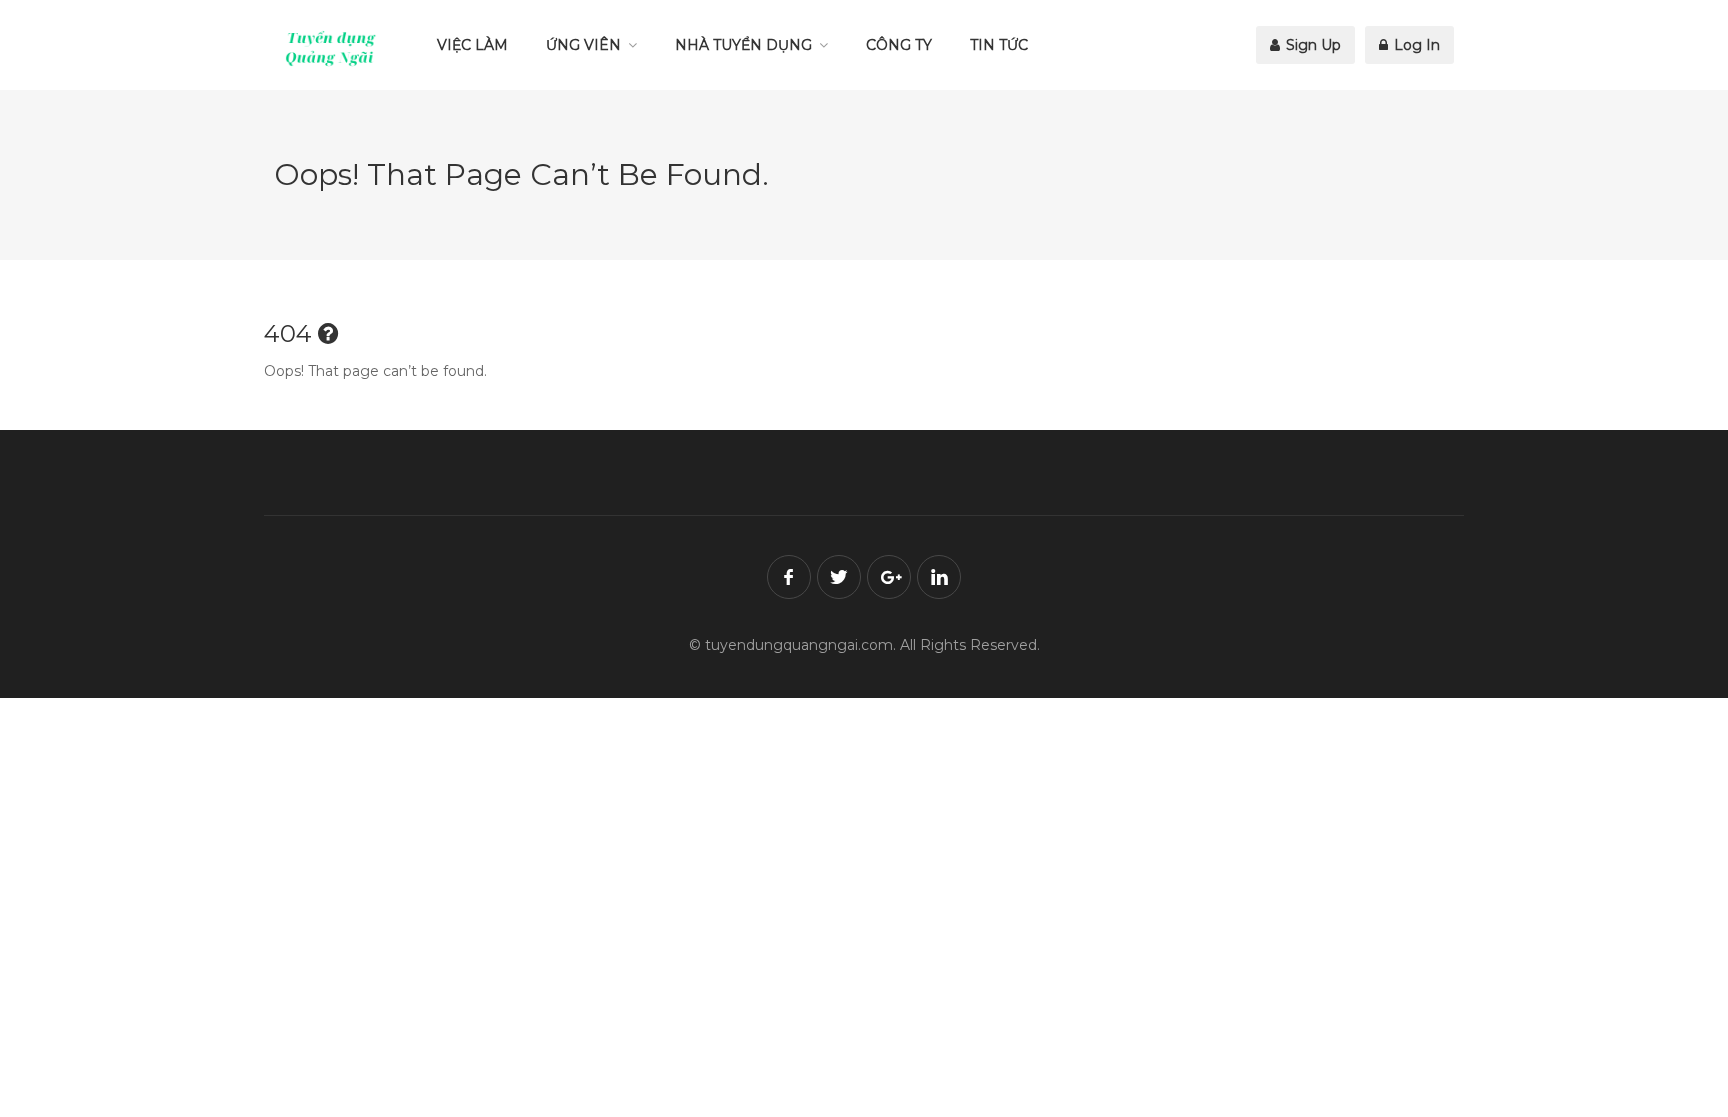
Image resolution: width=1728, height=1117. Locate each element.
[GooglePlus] (889, 577)
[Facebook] (789, 577)
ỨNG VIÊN (583, 45)
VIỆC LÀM (472, 45)
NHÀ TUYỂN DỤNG (743, 45)
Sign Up (1311, 45)
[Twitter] (839, 577)
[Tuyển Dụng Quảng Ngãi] (331, 48)
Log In (1415, 45)
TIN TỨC (999, 45)
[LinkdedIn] (939, 577)
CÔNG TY (899, 45)
